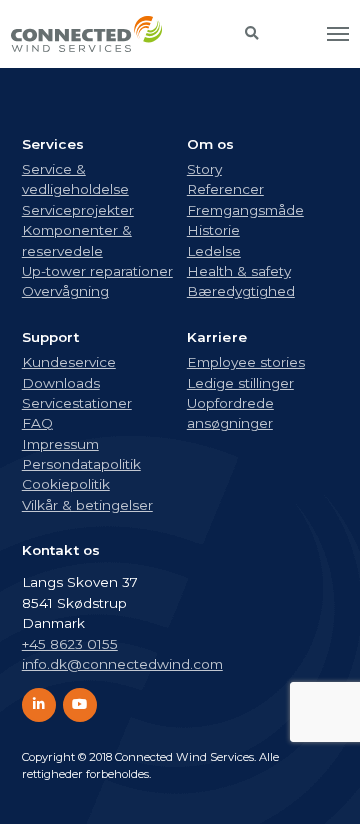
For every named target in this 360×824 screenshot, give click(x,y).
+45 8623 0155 (70, 644)
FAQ (37, 423)
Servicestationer (77, 403)
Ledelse (214, 251)
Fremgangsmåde (245, 210)
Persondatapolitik (81, 464)
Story (204, 169)
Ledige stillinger (240, 383)
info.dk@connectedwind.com (122, 664)
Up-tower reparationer (97, 271)
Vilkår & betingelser (87, 505)
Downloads (61, 383)
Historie (213, 230)
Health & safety (239, 271)
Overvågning (65, 291)
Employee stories (246, 362)
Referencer (225, 189)
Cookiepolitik (66, 484)
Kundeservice (69, 362)
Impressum (60, 444)
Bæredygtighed (241, 291)
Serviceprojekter (78, 210)
